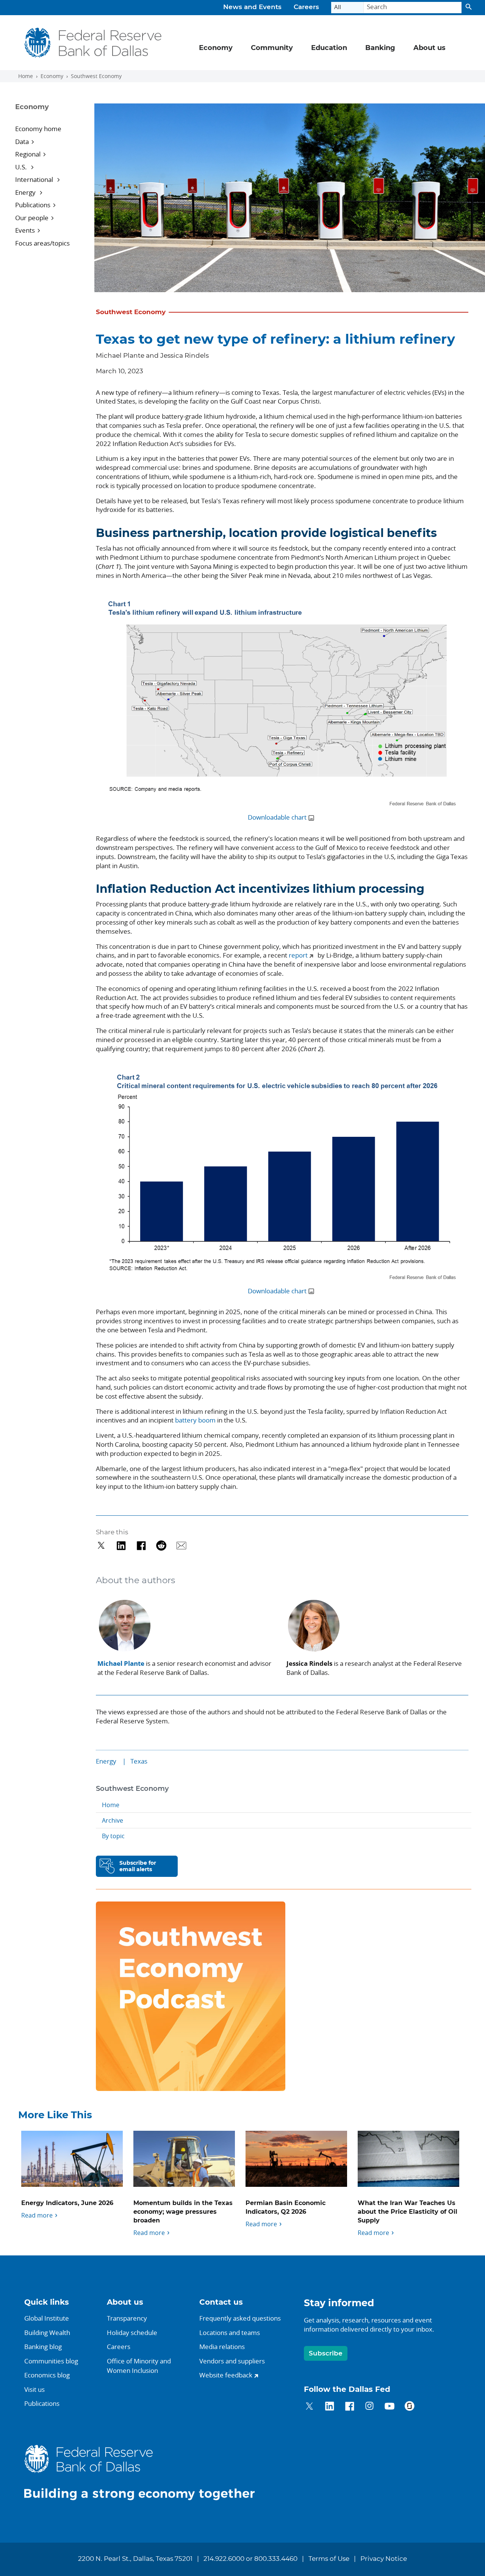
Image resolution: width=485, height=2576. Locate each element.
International (35, 179)
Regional (28, 154)
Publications (33, 205)
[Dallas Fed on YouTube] (389, 2407)
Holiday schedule (132, 2333)
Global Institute (47, 2318)
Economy (52, 76)
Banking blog (43, 2347)
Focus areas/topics (42, 243)
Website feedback (226, 2375)
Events (25, 230)
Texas (139, 1761)
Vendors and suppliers (232, 2361)
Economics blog (47, 2375)
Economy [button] (216, 48)
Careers (306, 7)
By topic (113, 1836)
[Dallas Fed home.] (145, 2472)
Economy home (38, 129)
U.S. (22, 167)
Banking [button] (380, 48)
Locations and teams (230, 2333)
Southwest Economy (96, 76)
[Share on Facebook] (141, 1545)
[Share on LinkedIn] (121, 1545)
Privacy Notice (384, 2559)
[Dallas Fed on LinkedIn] (329, 2407)
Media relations (222, 2347)
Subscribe (326, 2353)
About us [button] (429, 48)
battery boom (195, 1420)
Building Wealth (47, 2333)
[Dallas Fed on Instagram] (370, 2407)
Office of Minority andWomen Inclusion (139, 2366)
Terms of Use (329, 2559)
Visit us (34, 2389)
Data (22, 142)
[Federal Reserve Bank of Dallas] (93, 43)
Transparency (127, 2318)
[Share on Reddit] (161, 1545)
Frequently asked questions (240, 2318)
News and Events (252, 7)
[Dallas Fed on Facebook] (350, 2407)
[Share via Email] (181, 1545)
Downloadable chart (277, 817)
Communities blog (51, 2361)
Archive (113, 1820)
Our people (32, 218)
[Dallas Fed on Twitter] (309, 2407)
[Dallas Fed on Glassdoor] (409, 2407)
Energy (26, 192)
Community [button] (272, 48)
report (298, 955)
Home (26, 76)
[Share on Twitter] (101, 1545)
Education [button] (329, 48)
